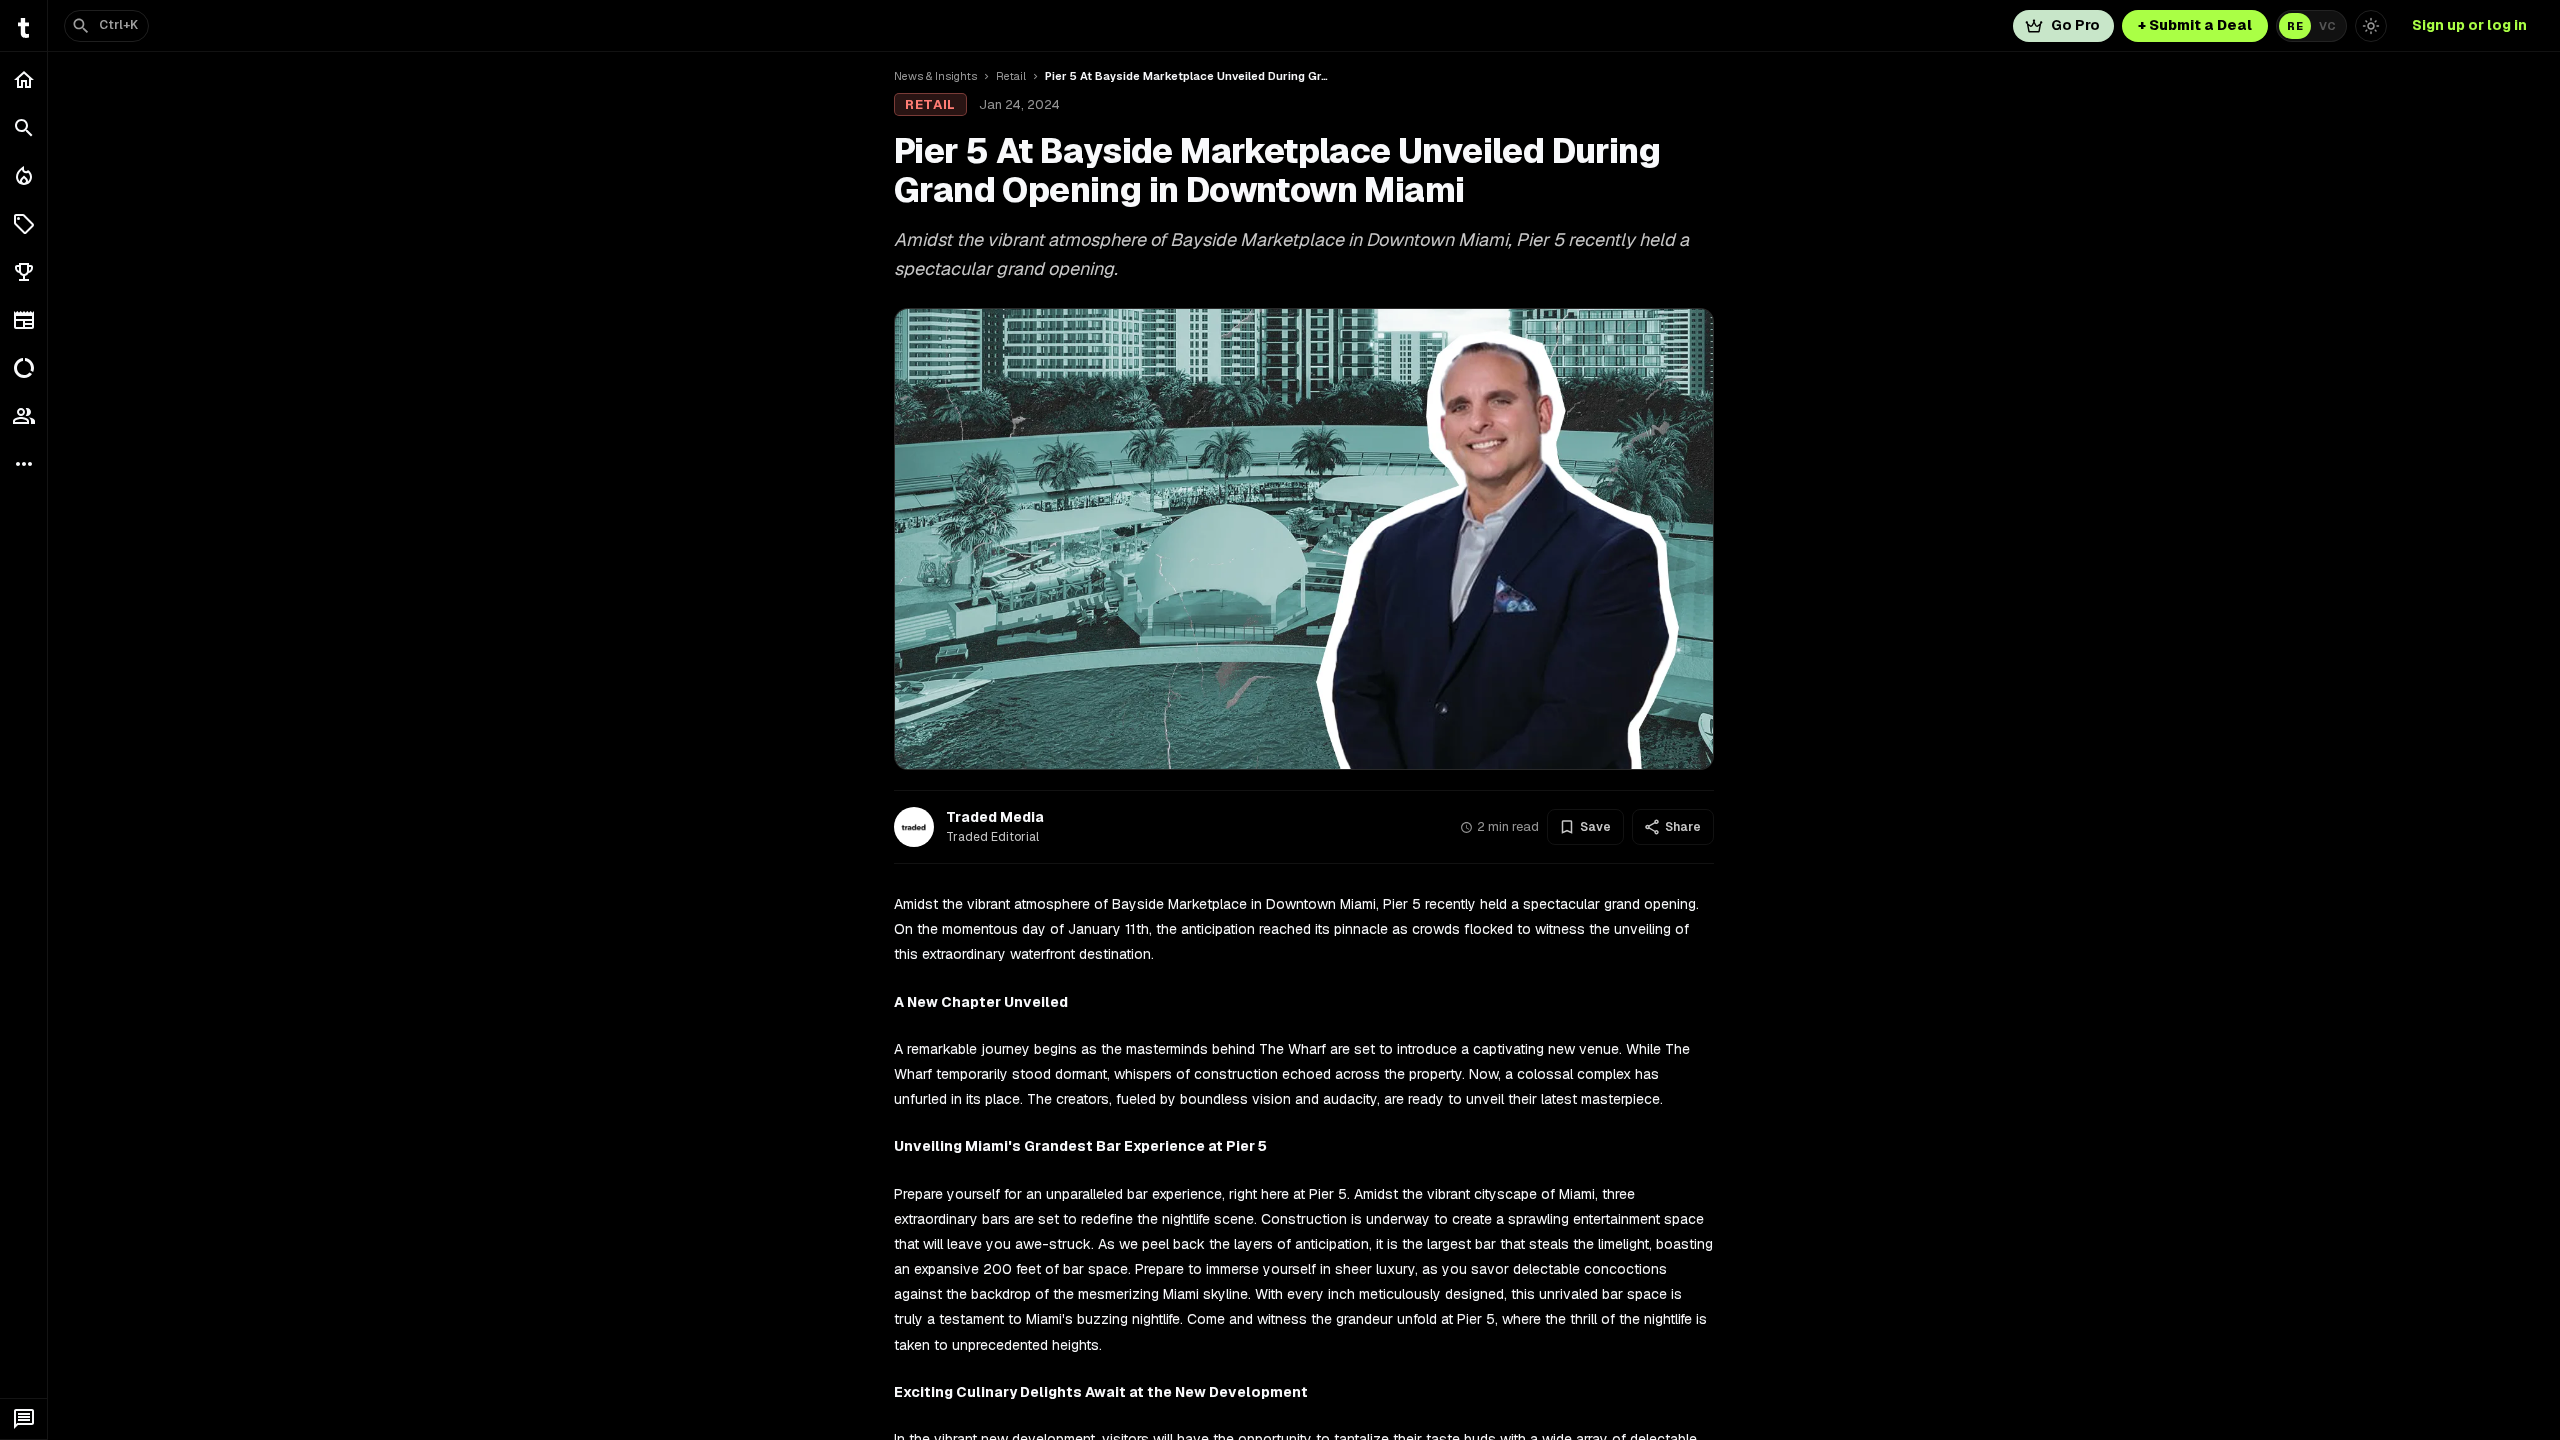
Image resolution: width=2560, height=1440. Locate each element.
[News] (23, 320)
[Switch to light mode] (2371, 26)
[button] (23, 224)
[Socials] (23, 416)
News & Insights (935, 76)
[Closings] (23, 176)
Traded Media (995, 817)
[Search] (23, 128)
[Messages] (23, 1419)
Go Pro (2075, 25)
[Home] (23, 80)
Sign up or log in (2469, 25)
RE (2295, 26)
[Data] (23, 368)
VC (2327, 26)
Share (1683, 827)
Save (1595, 827)
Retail (1011, 76)
